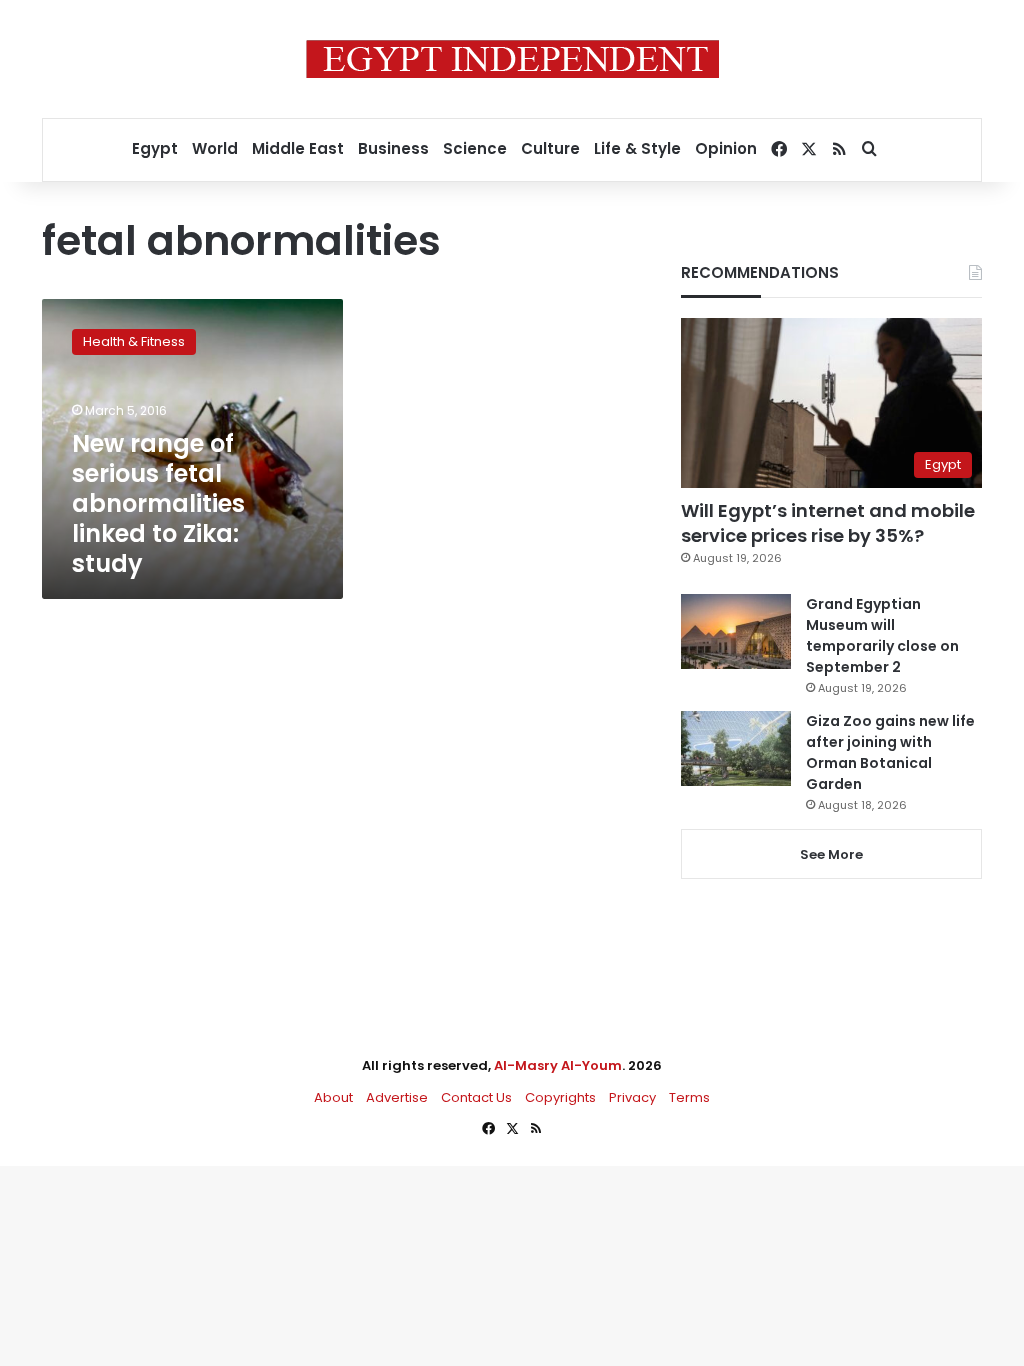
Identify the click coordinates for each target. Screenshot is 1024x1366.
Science (475, 148)
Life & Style (637, 148)
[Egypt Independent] (512, 59)
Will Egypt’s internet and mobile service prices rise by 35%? (828, 523)
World (215, 148)
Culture (550, 148)
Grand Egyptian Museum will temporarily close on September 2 (882, 635)
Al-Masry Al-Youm (558, 1065)
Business (393, 148)
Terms (689, 1097)
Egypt (155, 148)
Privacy (632, 1097)
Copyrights (560, 1097)
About (333, 1097)
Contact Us (476, 1097)
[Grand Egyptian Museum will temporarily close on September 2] (736, 631)
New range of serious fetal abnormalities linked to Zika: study (158, 503)
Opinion (726, 148)
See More (831, 854)
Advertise (397, 1097)
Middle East (298, 148)
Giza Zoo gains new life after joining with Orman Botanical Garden (890, 752)
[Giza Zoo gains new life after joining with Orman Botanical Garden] (736, 748)
